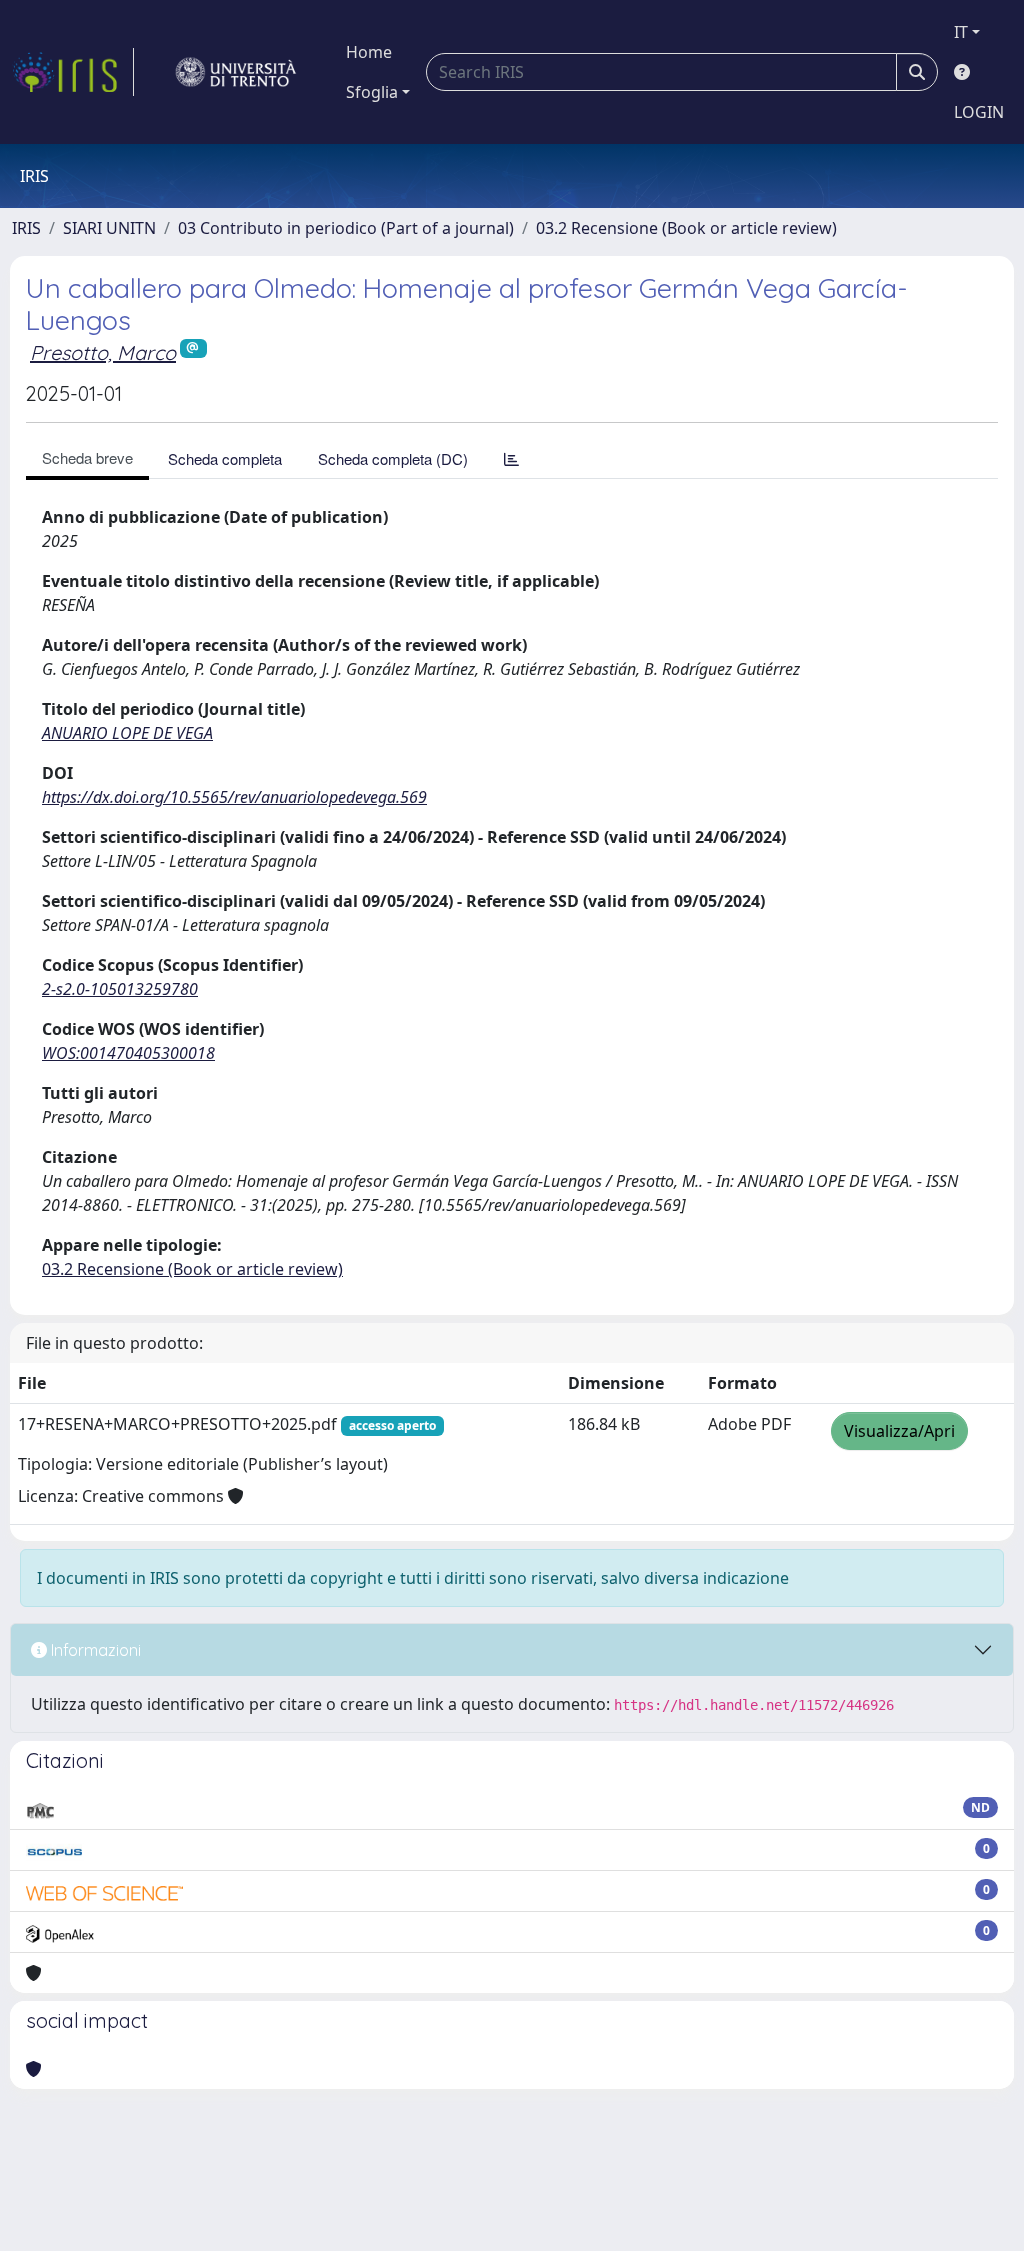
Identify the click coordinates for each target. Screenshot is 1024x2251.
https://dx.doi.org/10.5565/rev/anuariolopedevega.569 (234, 797)
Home (369, 52)
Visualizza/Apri (899, 1431)
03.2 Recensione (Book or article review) (686, 228)
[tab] (511, 458)
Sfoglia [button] (372, 92)
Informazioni (94, 1650)
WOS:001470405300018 (128, 1053)
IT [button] (961, 32)
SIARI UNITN (109, 228)
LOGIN (979, 112)
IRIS (26, 228)
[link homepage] (73, 72)
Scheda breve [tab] (87, 457)
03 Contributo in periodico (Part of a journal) (346, 228)
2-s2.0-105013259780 (120, 989)
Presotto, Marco (103, 352)
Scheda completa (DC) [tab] (393, 458)
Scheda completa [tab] (225, 458)
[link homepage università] (236, 72)
